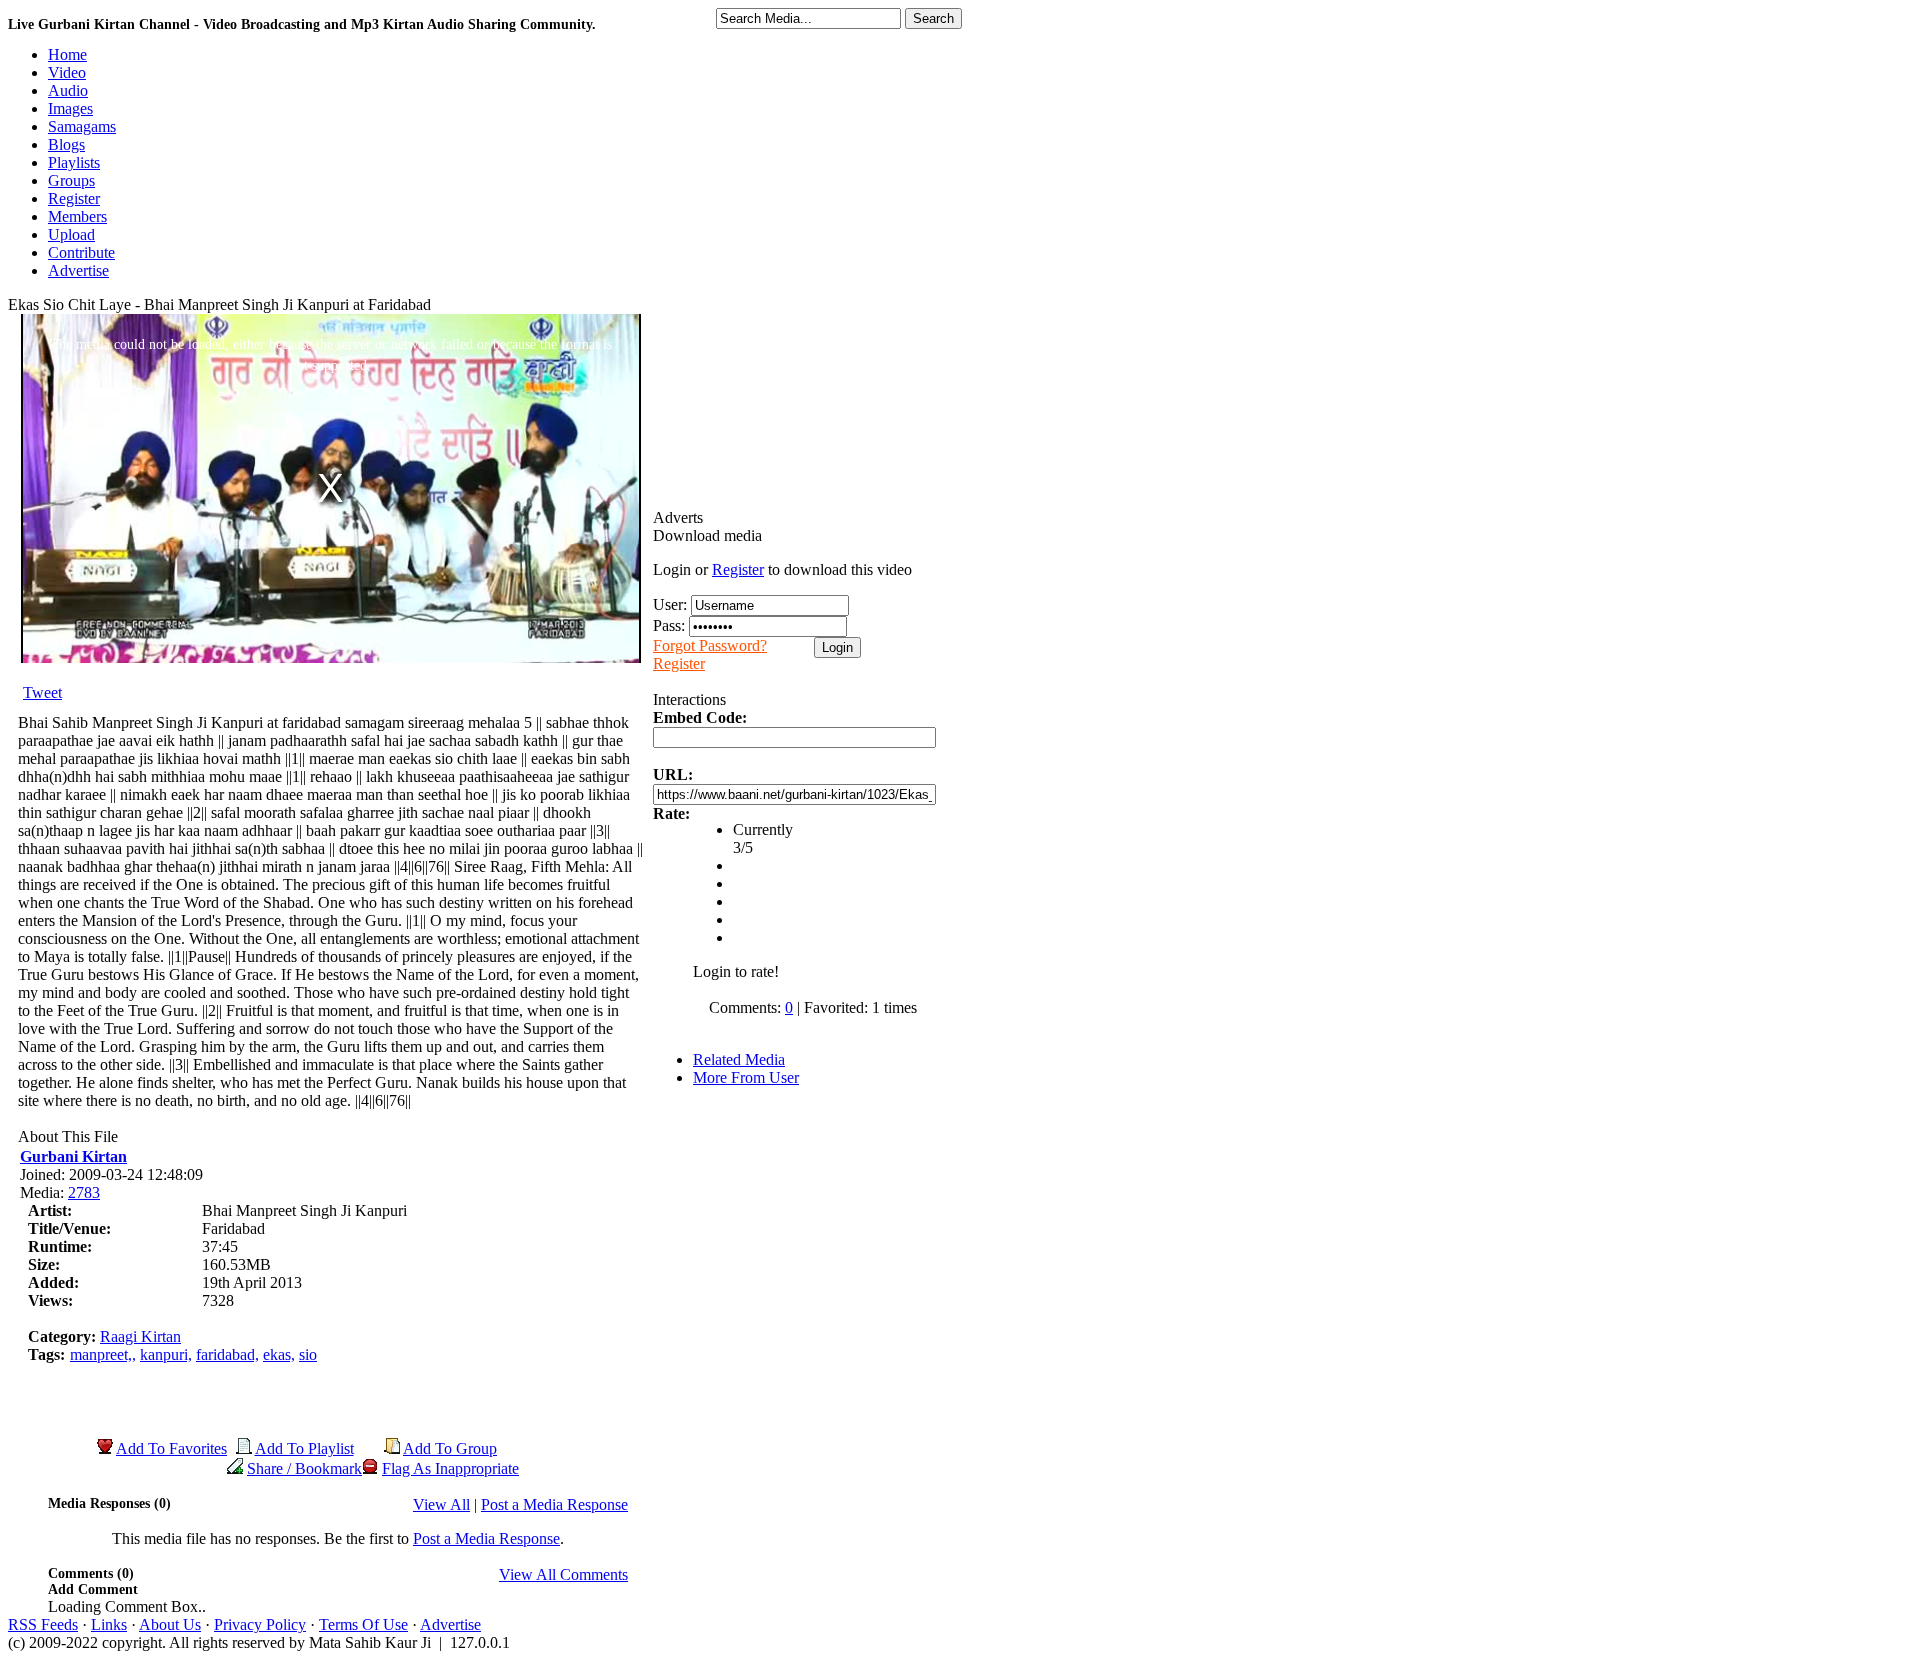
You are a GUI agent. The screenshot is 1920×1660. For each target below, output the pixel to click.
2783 (84, 1192)
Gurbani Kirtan (73, 1156)
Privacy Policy (260, 1624)
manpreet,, (103, 1354)
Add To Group (450, 1448)
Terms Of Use (363, 1624)
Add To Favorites (171, 1448)
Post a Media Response (554, 1504)
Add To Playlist (304, 1448)
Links (109, 1624)
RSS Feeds (43, 1624)
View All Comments (563, 1574)
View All (441, 1504)
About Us (170, 1624)
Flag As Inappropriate (450, 1468)
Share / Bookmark (304, 1468)
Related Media (739, 1059)
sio (308, 1354)
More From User (746, 1077)
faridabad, (227, 1354)
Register (738, 569)
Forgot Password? (710, 645)
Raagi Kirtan (140, 1336)
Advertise (450, 1624)
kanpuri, (166, 1354)
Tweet (42, 692)
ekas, (279, 1354)
